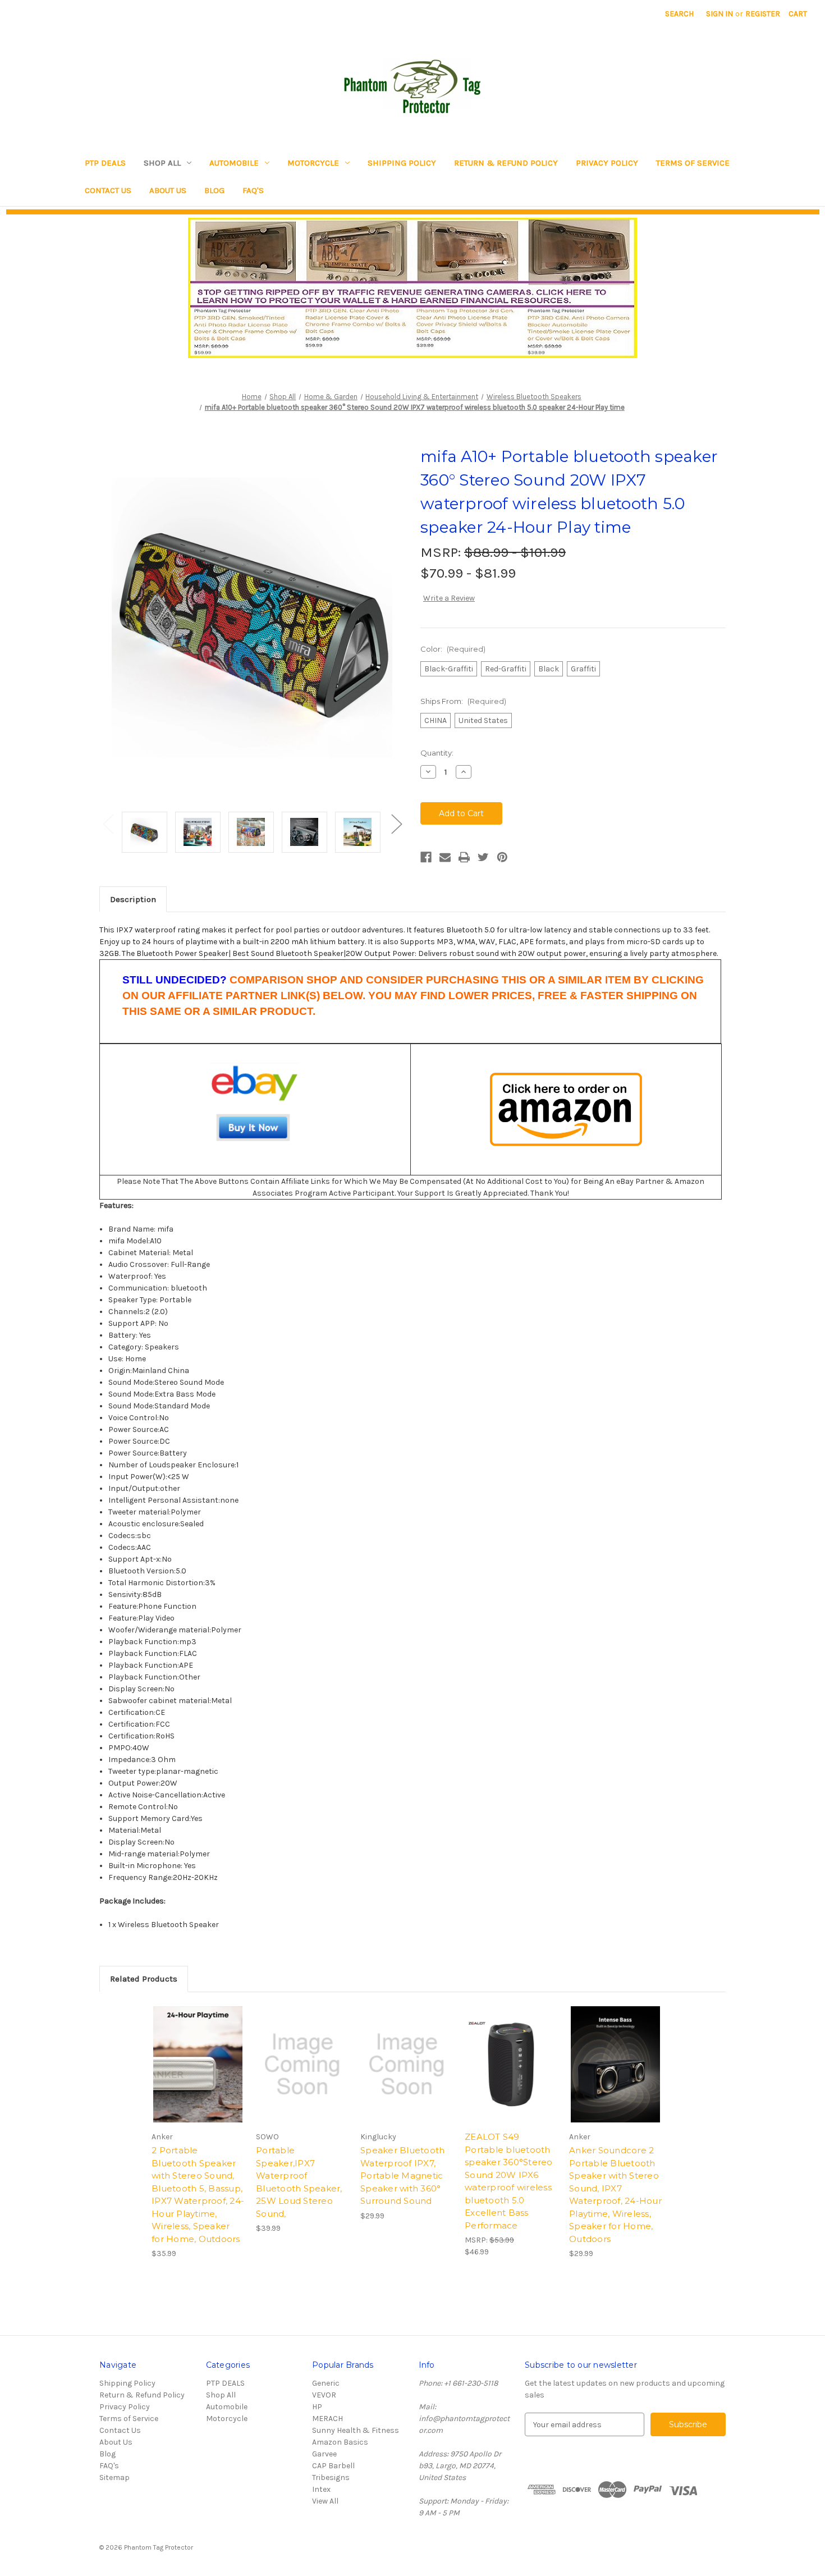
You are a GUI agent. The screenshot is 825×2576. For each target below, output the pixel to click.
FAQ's (253, 190)
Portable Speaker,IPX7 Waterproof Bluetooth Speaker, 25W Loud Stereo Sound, (299, 2182)
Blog (214, 190)
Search (679, 14)
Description (133, 899)
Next (396, 824)
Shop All (162, 163)
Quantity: (437, 753)
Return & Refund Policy (506, 163)
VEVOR (324, 2395)
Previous (108, 824)
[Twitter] (483, 857)
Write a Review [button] (449, 598)
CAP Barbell (333, 2466)
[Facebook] (426, 857)
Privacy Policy (607, 163)
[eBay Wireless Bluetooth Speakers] (255, 1109)
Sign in (719, 14)
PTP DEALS (105, 163)
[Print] (464, 857)
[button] (413, 288)
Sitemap (114, 2477)
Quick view (511, 2065)
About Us (168, 190)
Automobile (234, 163)
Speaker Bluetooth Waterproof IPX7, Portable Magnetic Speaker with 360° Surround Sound (402, 2175)
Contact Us (108, 190)
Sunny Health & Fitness (356, 2430)
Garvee (324, 2454)
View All (325, 2501)
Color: (453, 649)
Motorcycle (313, 163)
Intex (321, 2489)
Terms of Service (693, 163)
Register (763, 14)
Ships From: (463, 701)
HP (317, 2407)
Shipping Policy (402, 163)
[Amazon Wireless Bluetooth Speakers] (566, 1110)
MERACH (327, 2419)
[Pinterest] (502, 857)
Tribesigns (331, 2477)
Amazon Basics (340, 2442)
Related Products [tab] (144, 1979)
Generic (326, 2383)
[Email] (445, 857)
